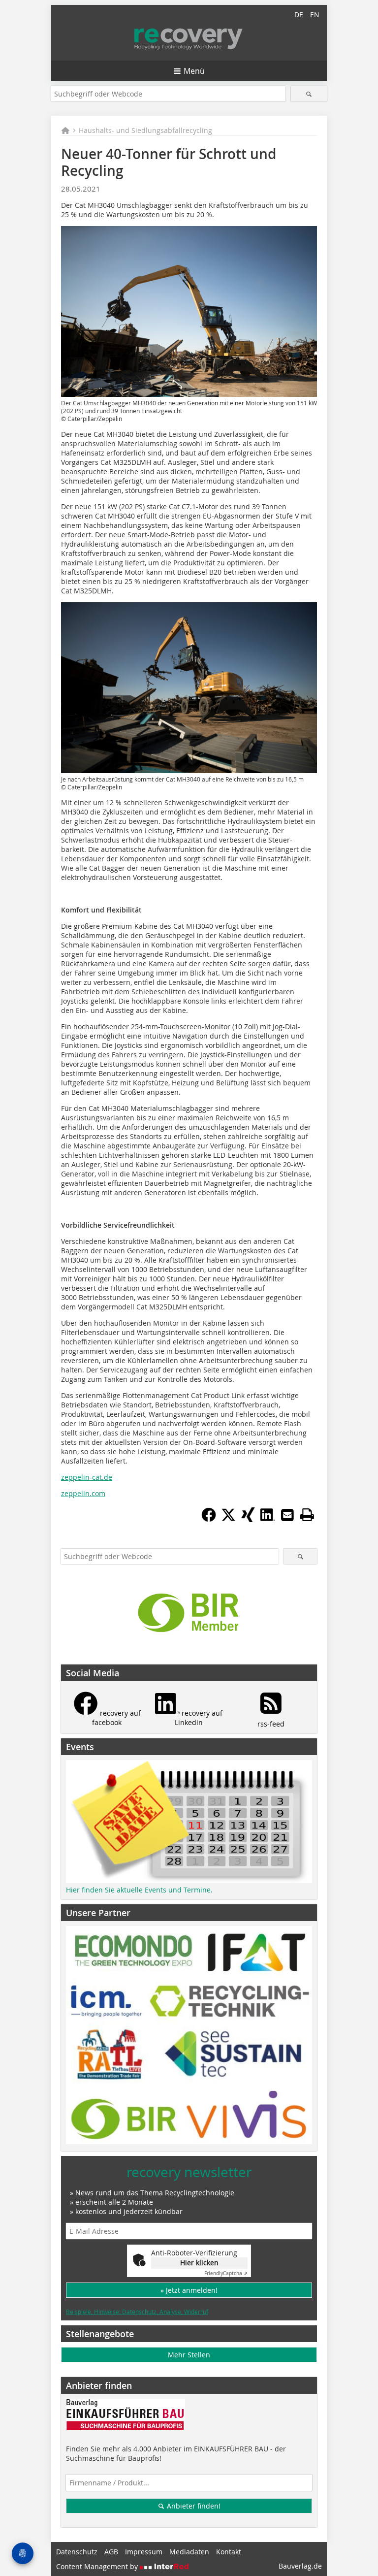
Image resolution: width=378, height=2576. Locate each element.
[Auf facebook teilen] (209, 1519)
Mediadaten (189, 2552)
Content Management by (98, 2566)
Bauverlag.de (300, 2566)
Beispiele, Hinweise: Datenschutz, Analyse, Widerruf (137, 2312)
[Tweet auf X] (228, 1519)
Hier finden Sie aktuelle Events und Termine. (139, 1890)
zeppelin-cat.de (87, 1477)
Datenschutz (77, 2552)
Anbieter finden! (193, 2506)
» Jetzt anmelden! (189, 2290)
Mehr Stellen (189, 2355)
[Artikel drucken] (307, 1515)
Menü (194, 71)
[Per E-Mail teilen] (287, 1515)
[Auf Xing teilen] (248, 1519)
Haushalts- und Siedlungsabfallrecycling (145, 130)
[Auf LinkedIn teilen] (268, 1519)
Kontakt (229, 2552)
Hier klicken (199, 2263)
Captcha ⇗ (226, 2273)
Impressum (144, 2552)
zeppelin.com (83, 1493)
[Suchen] (309, 94)
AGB (111, 2552)
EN (315, 15)
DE (299, 15)
